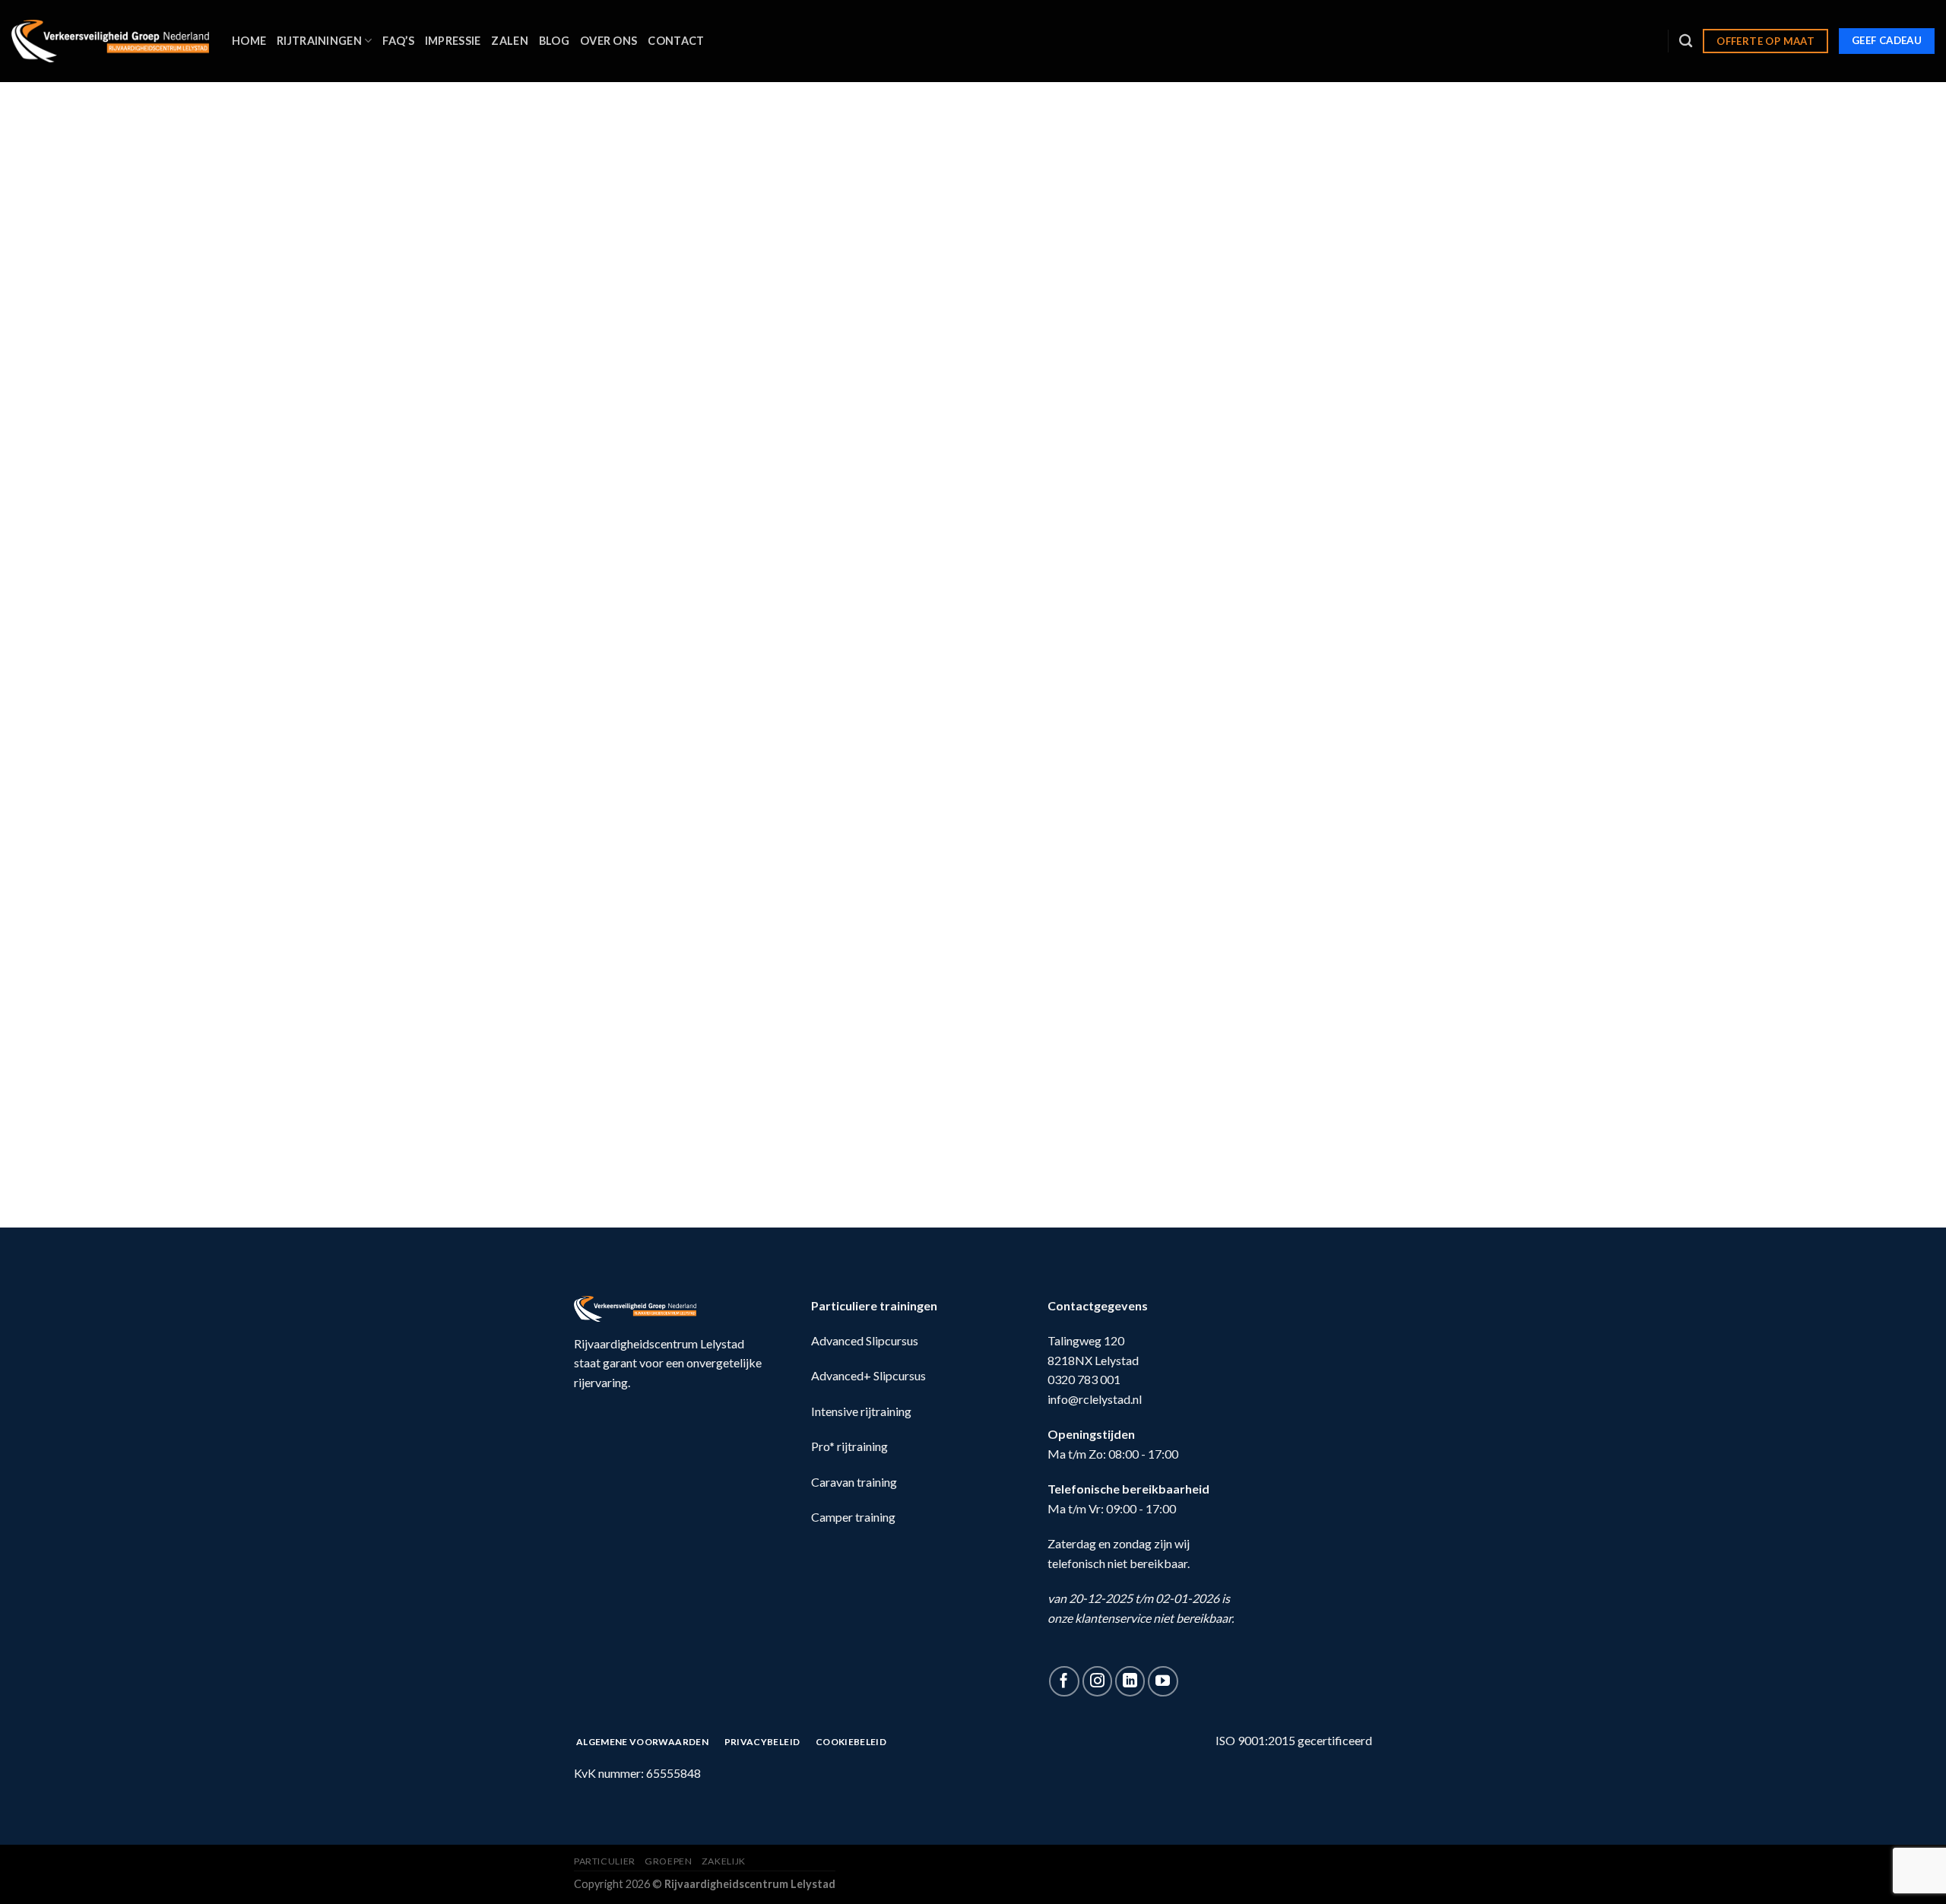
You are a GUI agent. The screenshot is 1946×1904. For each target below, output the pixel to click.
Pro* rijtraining (849, 1446)
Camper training (853, 1517)
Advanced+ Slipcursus (868, 1375)
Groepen (668, 1861)
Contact (676, 41)
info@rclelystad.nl (1095, 1399)
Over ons (609, 41)
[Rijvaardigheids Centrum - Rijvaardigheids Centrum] (110, 41)
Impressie (453, 41)
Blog (554, 41)
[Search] (1686, 41)
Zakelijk (724, 1861)
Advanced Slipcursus (865, 1340)
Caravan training (854, 1482)
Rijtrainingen (319, 41)
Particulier (605, 1861)
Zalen (509, 41)
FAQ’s (398, 41)
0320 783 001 (1084, 1379)
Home (249, 41)
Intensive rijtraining (861, 1411)
